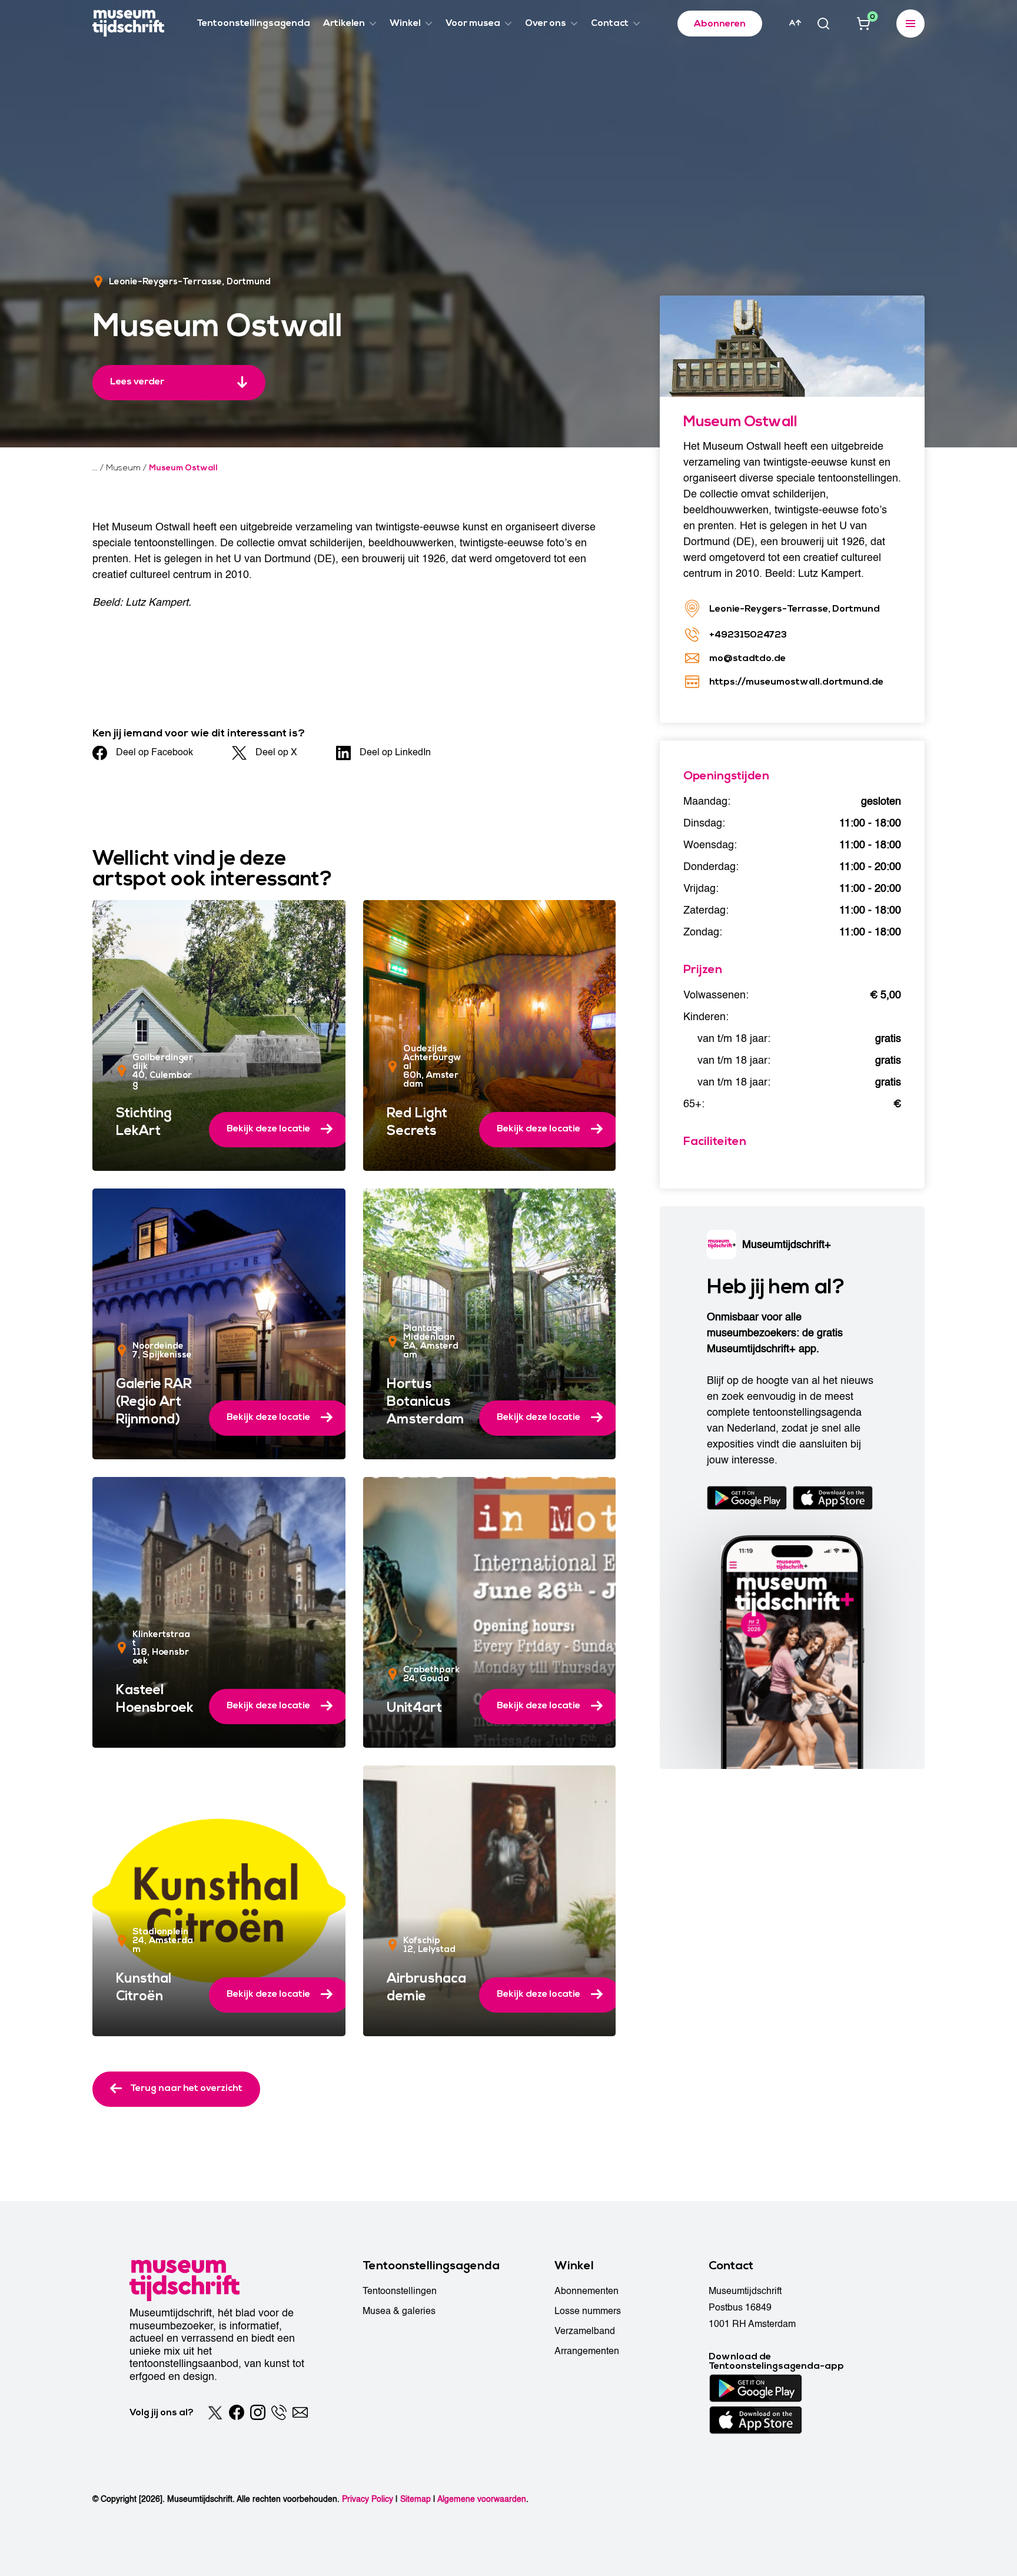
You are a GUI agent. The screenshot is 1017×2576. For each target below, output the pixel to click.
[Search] (823, 24)
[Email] (300, 2412)
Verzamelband (585, 2331)
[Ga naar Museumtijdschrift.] (95, 468)
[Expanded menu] (910, 24)
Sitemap (416, 2499)
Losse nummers (588, 2311)
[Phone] (279, 2412)
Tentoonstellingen (400, 2291)
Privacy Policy (368, 2499)
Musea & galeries (399, 2311)
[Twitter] (215, 2412)
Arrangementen (587, 2351)
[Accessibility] (795, 23)
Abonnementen (586, 2291)
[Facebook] (237, 2412)
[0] (863, 24)
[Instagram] (258, 2412)
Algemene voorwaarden (482, 2499)
